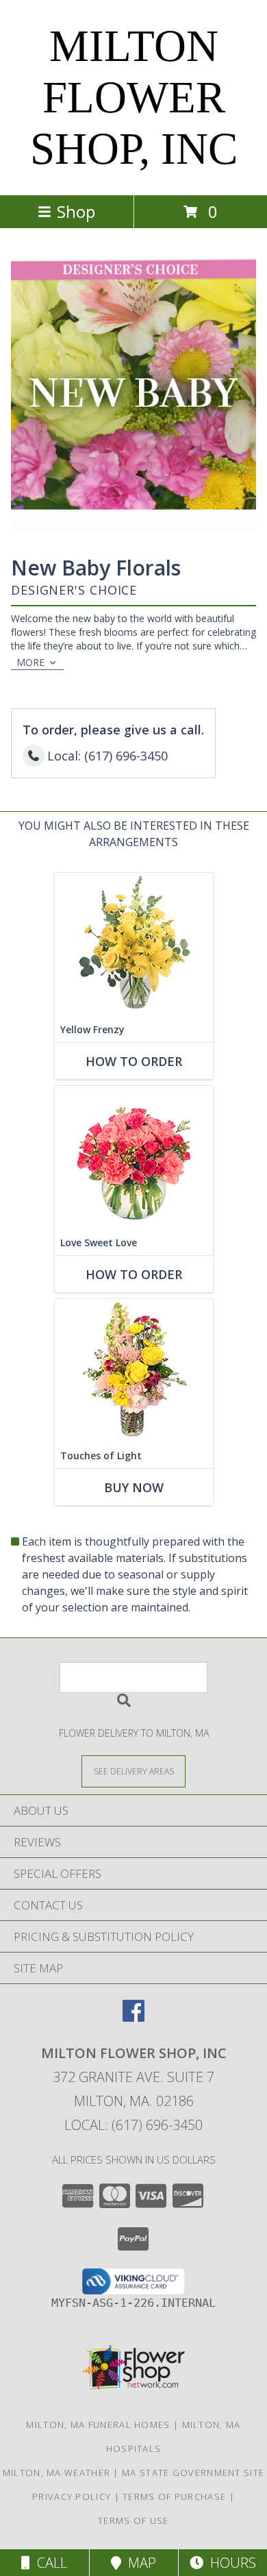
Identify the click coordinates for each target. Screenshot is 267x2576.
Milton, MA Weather (56, 2473)
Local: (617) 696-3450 (133, 2125)
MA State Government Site (193, 2473)
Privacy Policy (72, 2497)
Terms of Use (133, 2521)
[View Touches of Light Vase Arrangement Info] (134, 1371)
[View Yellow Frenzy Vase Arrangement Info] (134, 945)
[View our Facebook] (133, 2017)
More (30, 662)
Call (49, 2563)
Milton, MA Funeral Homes (98, 2425)
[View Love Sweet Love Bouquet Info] (134, 1158)
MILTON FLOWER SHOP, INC (134, 97)
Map (139, 2563)
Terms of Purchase (174, 2497)
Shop (76, 211)
